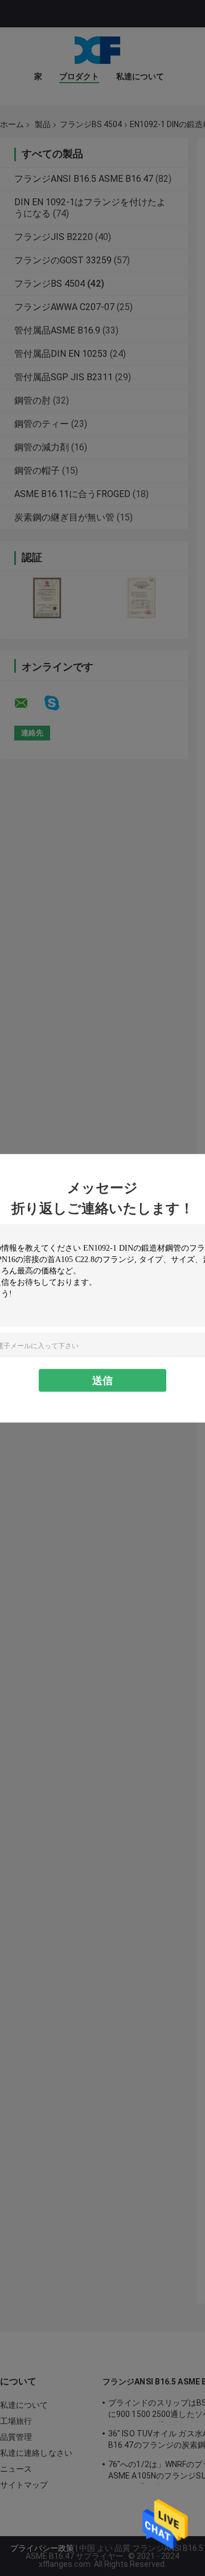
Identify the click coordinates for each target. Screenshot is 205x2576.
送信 (102, 1380)
